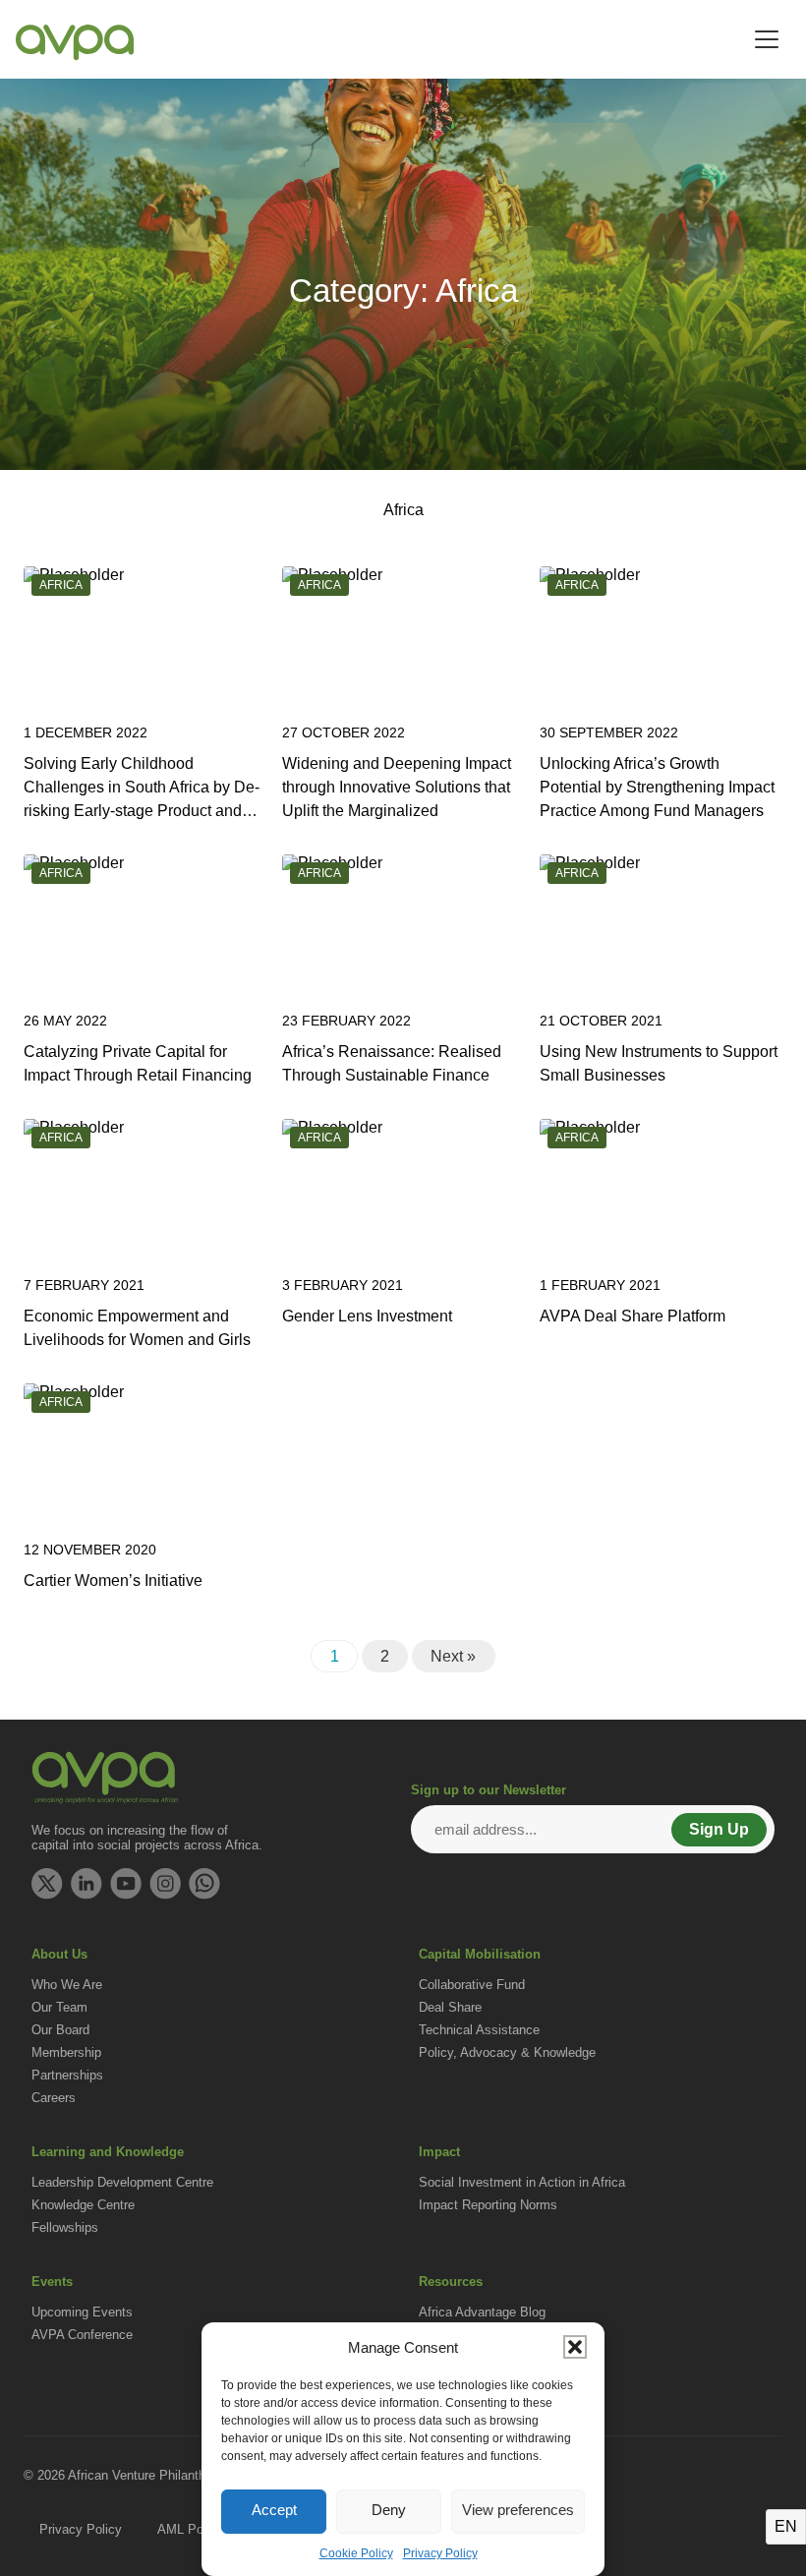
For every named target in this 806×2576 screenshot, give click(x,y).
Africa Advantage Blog (482, 2312)
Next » (453, 1656)
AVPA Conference (82, 2335)
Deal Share (450, 2007)
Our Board (60, 2030)
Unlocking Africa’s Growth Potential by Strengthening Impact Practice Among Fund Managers (657, 787)
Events (52, 2282)
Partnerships (67, 2075)
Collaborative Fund (472, 1985)
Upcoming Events (82, 2312)
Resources (451, 2282)
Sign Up (719, 1829)
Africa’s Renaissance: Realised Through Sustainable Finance (392, 1063)
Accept (274, 2510)
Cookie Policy (356, 2553)
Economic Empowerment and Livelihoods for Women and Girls (137, 1328)
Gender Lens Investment (367, 1316)
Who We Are (67, 1985)
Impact (439, 2152)
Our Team (59, 2007)
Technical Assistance (479, 2030)
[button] (575, 2347)
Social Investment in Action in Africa (522, 2182)
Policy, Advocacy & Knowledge (507, 2052)
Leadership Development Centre (122, 2182)
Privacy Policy (440, 2553)
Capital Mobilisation (480, 1954)
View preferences (518, 2510)
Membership (66, 2052)
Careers (54, 2098)
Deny (389, 2510)
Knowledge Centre (83, 2205)
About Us (59, 1954)
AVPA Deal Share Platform (633, 1316)
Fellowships (65, 2227)
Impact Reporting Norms (488, 2205)
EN (786, 2526)
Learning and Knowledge (108, 2152)
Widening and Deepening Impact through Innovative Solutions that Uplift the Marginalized (397, 787)
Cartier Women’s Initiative (113, 1581)
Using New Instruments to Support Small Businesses (659, 1063)
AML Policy (190, 2529)
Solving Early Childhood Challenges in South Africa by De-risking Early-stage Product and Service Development (142, 789)
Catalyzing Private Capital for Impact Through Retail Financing (138, 1063)
